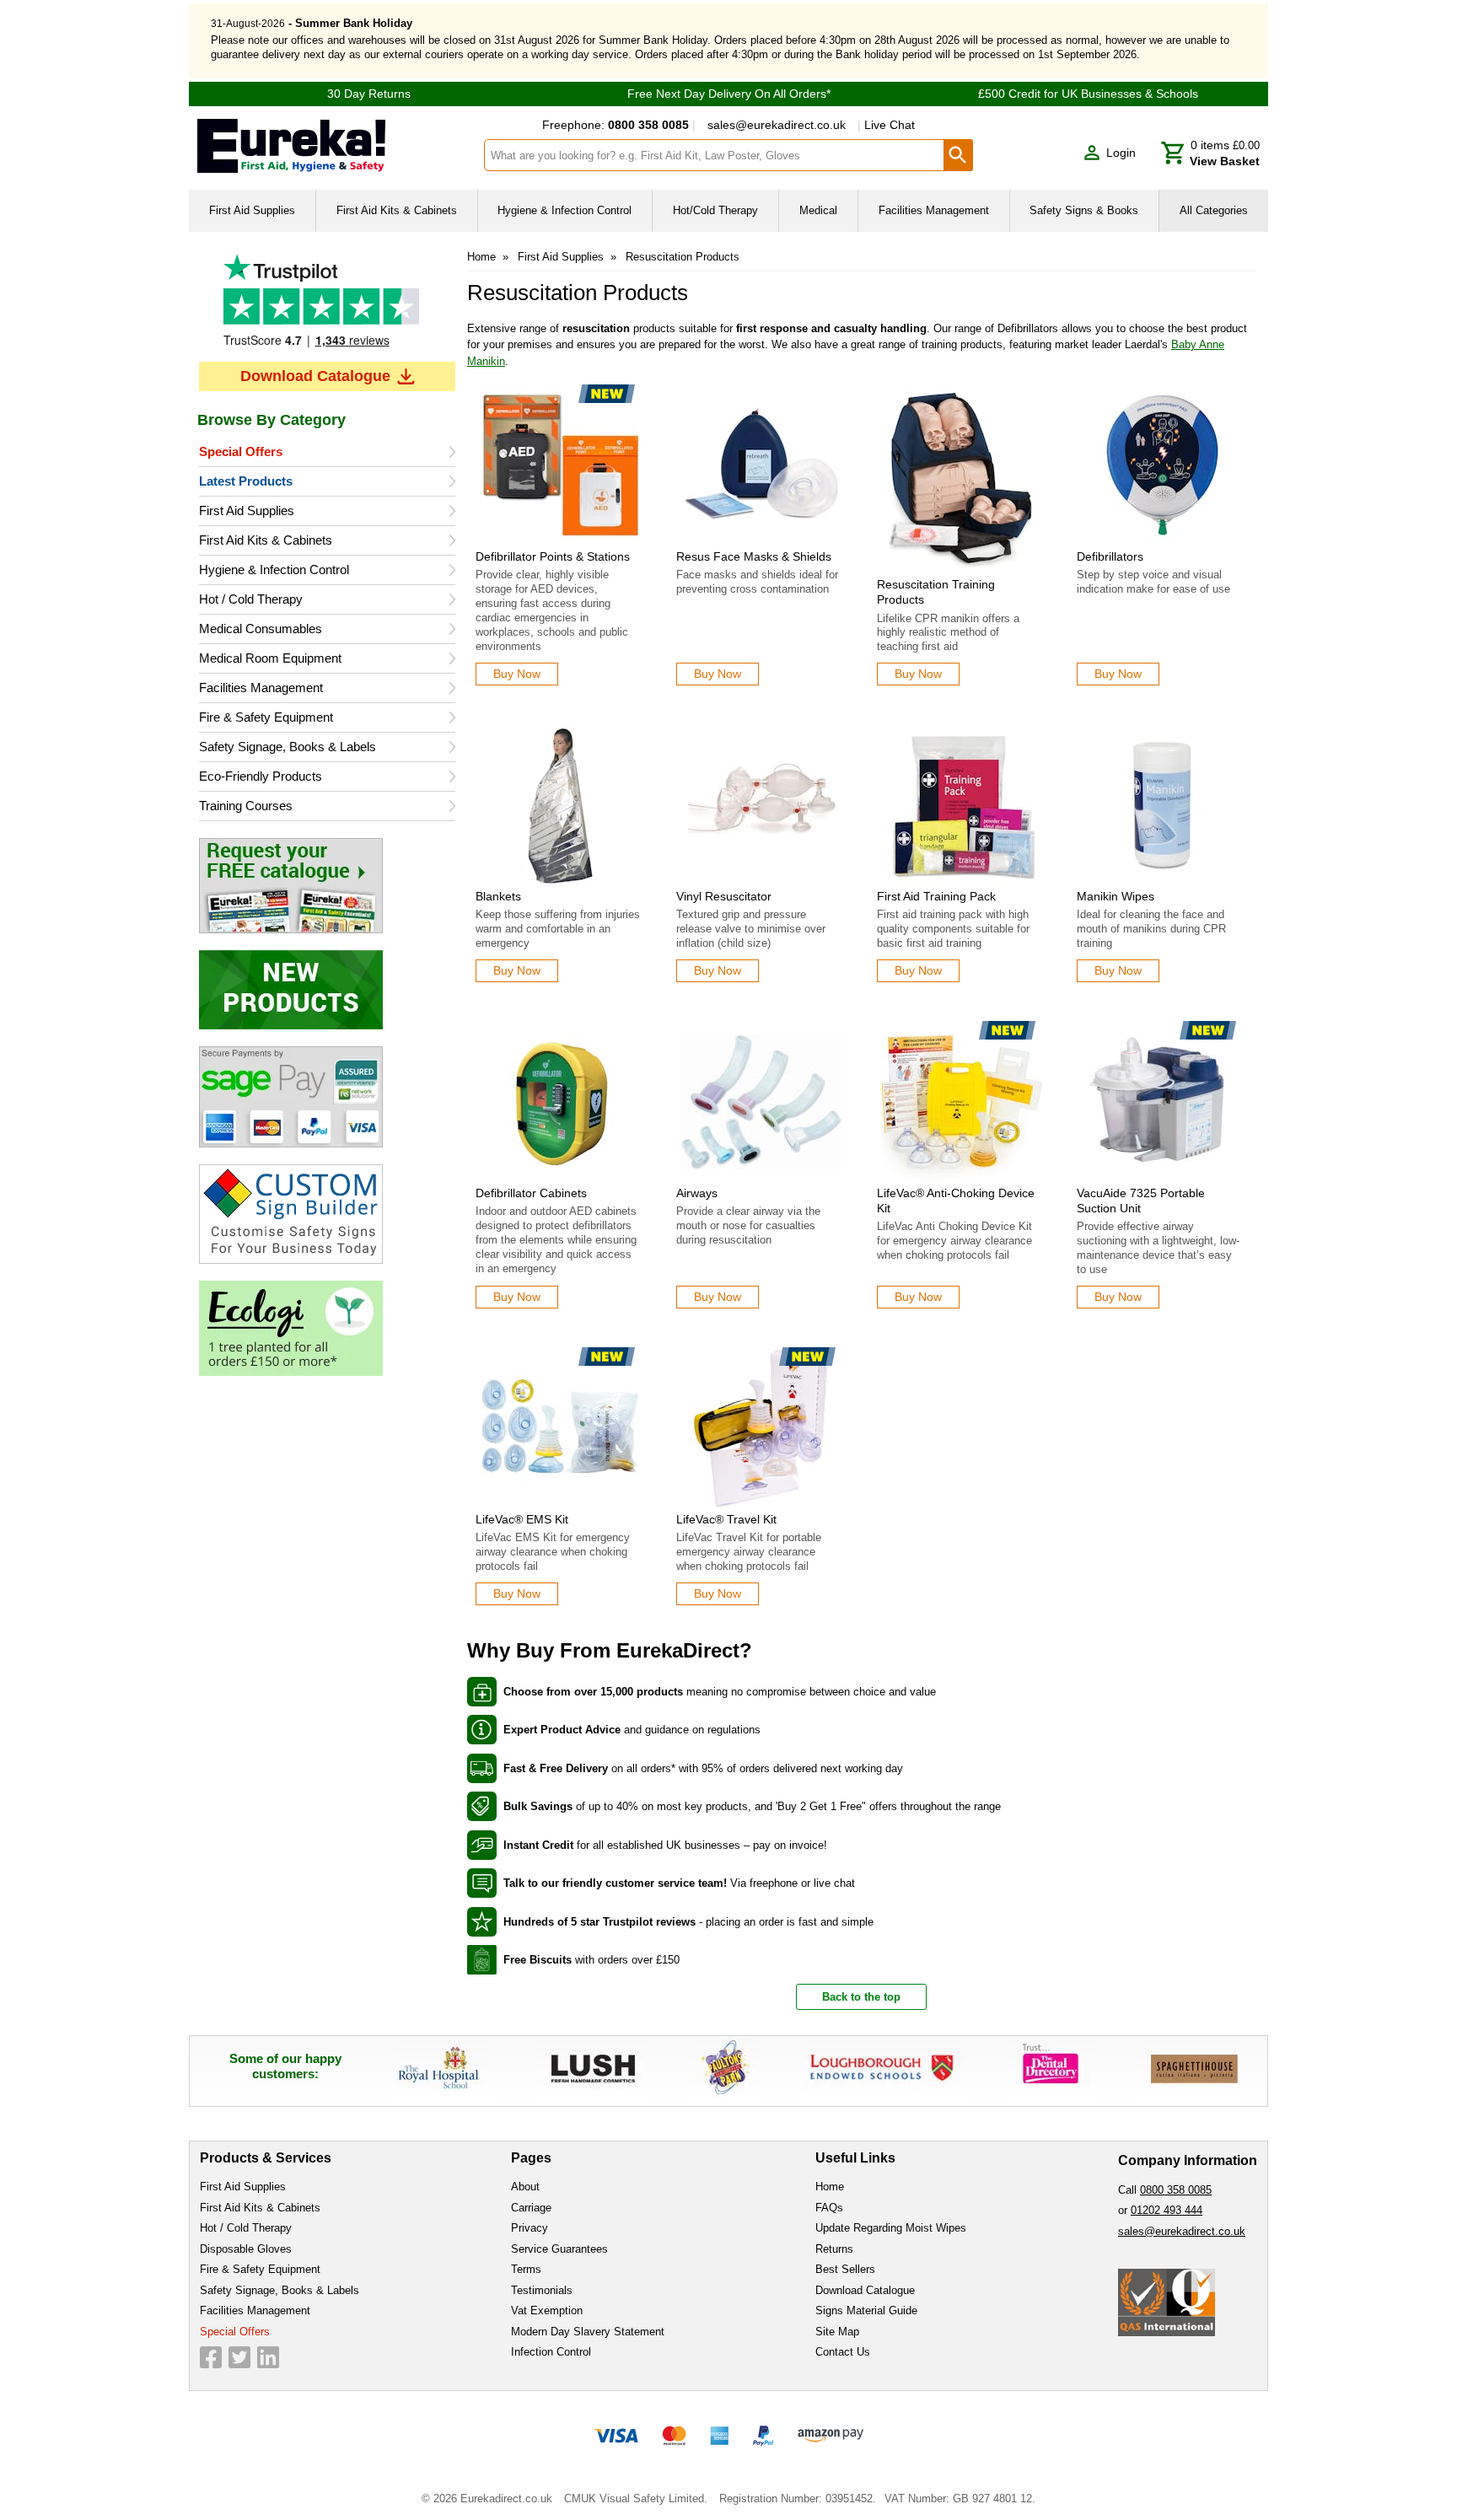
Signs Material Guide (866, 2310)
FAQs (829, 2208)
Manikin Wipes (1116, 896)
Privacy (530, 2228)
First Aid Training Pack (936, 896)
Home (481, 257)
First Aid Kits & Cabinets (266, 540)
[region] (561, 465)
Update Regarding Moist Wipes (891, 2228)
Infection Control (551, 2352)
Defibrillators (1110, 556)
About (525, 2187)
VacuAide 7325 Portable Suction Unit (1141, 1201)
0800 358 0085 (1176, 2190)
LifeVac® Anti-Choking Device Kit (956, 1201)
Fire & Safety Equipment (266, 717)
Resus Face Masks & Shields (754, 556)
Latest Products (246, 481)
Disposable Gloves (246, 2249)
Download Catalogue (315, 376)
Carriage (531, 2208)
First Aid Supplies (247, 510)
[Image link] (327, 886)
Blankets (498, 896)
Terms (526, 2269)
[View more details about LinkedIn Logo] (268, 2357)
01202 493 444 (1167, 2210)
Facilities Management (261, 688)
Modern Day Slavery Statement (588, 2332)
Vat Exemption (547, 2310)
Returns (834, 2249)
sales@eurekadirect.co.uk (777, 125)
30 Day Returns (369, 94)
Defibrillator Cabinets (531, 1193)
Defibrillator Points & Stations (553, 556)
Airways (697, 1193)
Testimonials (327, 303)
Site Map (837, 2332)
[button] (1109, 153)
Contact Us (843, 2352)
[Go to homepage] (330, 146)
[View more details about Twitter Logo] (239, 2357)
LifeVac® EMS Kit (522, 1519)
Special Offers (241, 451)
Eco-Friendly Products (261, 776)
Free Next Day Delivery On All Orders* (729, 94)
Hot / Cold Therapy (251, 599)
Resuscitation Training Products (936, 592)
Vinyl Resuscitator (724, 896)
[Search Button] (959, 155)
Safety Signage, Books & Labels (288, 747)
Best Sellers (845, 2269)
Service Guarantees (559, 2249)
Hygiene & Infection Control (274, 570)
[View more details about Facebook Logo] (211, 2357)
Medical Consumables (261, 629)
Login (1121, 153)
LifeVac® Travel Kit (726, 1519)
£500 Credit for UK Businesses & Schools (1088, 94)
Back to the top (861, 1997)
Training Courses (246, 806)
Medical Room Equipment (270, 658)
